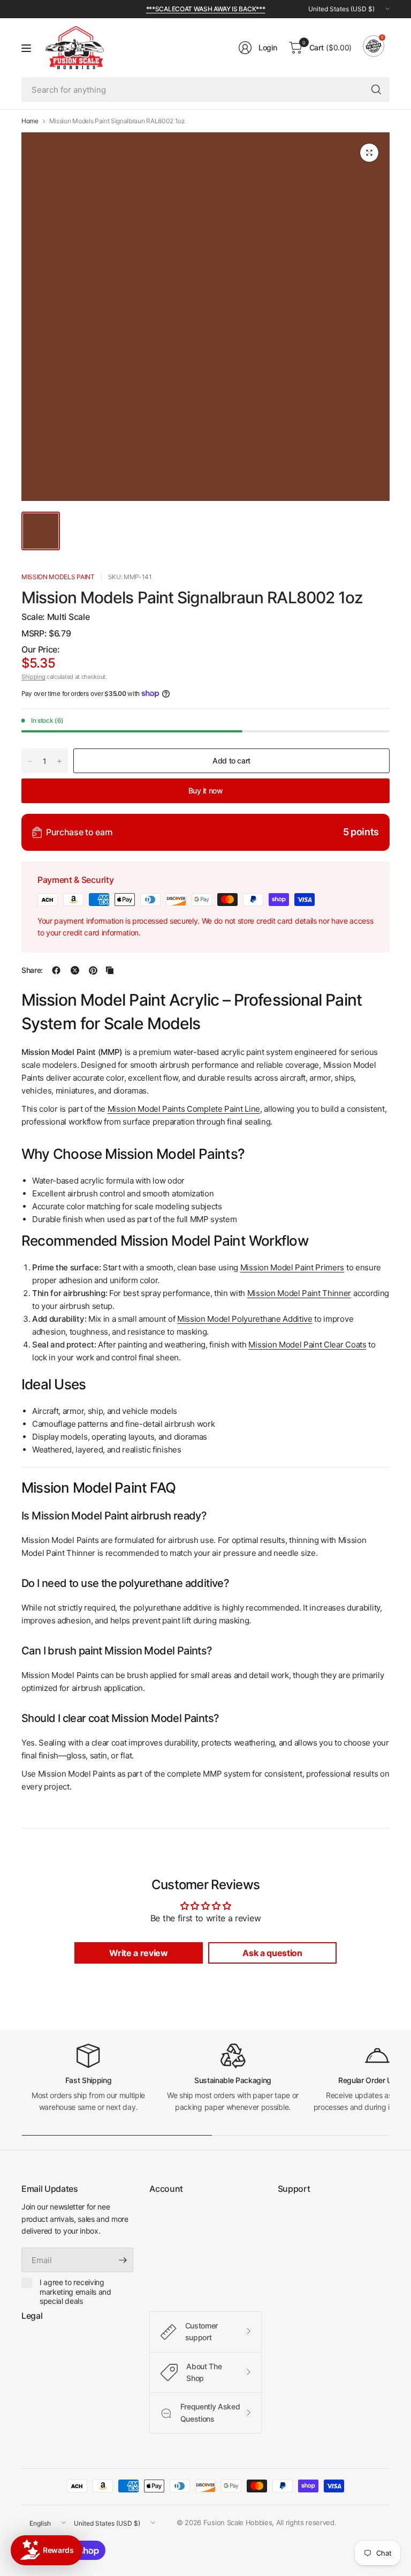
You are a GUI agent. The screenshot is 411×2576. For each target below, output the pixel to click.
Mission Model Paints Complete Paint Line (184, 1109)
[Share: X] (75, 970)
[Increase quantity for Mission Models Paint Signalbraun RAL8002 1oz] (59, 761)
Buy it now (206, 791)
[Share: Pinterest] (93, 970)
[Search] (376, 89)
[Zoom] (369, 153)
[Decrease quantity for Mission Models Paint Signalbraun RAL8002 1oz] (30, 761)
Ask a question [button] (272, 1953)
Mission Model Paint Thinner (299, 1293)
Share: (32, 970)
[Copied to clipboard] (110, 970)
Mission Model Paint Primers (292, 1267)
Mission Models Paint (58, 577)
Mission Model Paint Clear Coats (307, 1345)
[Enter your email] (123, 2260)
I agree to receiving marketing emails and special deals (75, 2292)
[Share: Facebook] (56, 970)
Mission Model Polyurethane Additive (245, 1319)
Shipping (33, 677)
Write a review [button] (139, 1953)
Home (30, 121)
